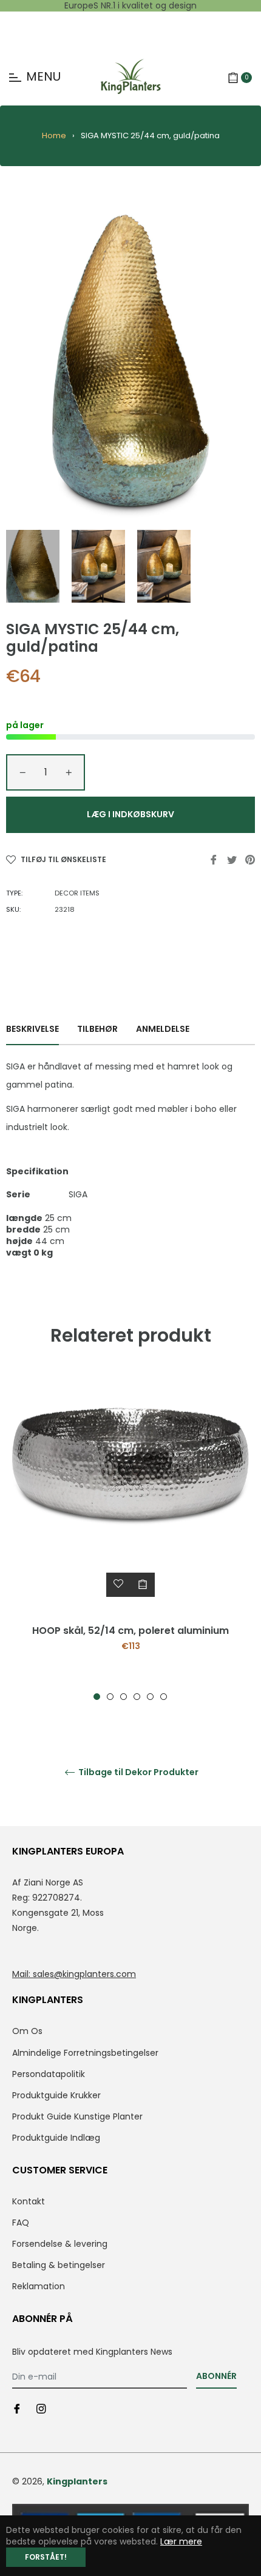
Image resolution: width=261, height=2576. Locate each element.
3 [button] (124, 1697)
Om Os (27, 2031)
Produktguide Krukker (56, 2095)
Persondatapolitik (49, 2074)
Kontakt (29, 2201)
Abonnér (216, 2376)
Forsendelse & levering (60, 2244)
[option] (130, 1538)
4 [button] (137, 1697)
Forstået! (46, 2557)
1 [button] (97, 1697)
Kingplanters (77, 2481)
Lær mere (181, 2541)
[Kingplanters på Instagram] (41, 2408)
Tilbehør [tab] (97, 1029)
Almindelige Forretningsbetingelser (85, 2053)
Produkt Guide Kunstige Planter (77, 2116)
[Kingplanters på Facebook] (17, 2408)
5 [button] (150, 1697)
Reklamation (39, 2286)
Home (54, 135)
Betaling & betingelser (59, 2265)
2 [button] (110, 1697)
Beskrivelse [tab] (32, 1029)
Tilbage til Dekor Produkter (137, 1772)
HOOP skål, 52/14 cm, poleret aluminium (130, 1631)
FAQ (21, 2223)
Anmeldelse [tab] (164, 1029)
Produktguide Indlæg (56, 2138)
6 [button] (164, 1697)
